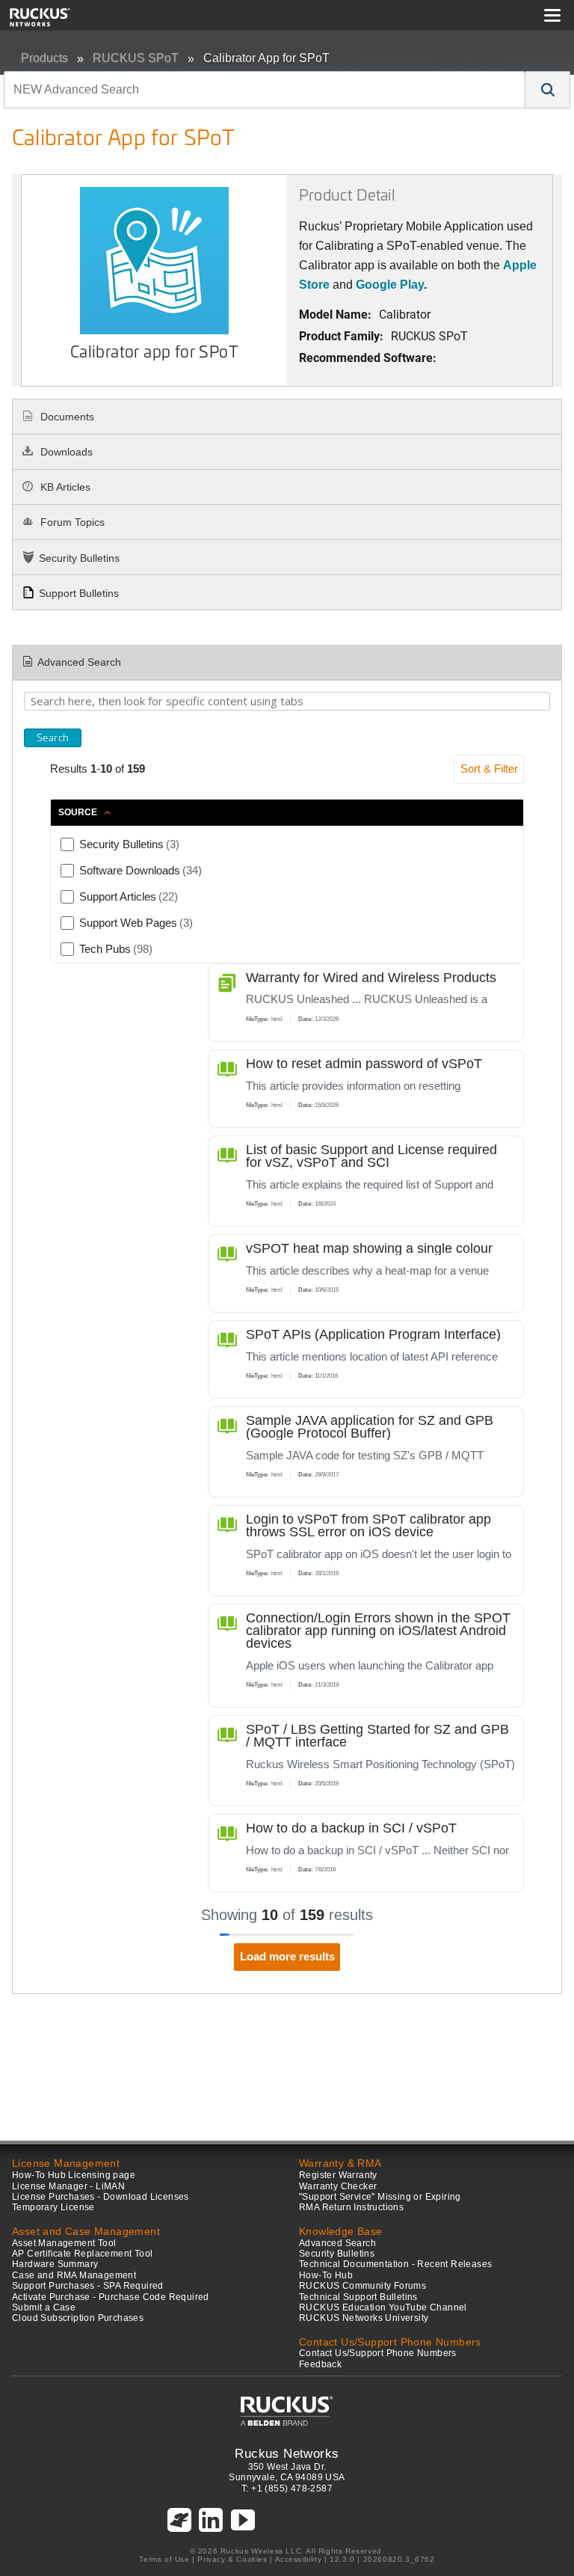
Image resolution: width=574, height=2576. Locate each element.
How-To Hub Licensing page (74, 2175)
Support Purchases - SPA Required (88, 2286)
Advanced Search (79, 662)
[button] (548, 90)
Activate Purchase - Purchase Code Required (111, 2297)
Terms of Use (164, 2559)
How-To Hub (326, 2275)
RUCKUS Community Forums (362, 2286)
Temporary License (53, 2207)
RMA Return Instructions (351, 2207)
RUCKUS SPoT (136, 58)
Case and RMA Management (74, 2275)
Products (44, 58)
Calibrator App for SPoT (266, 58)
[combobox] (265, 90)
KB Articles (64, 487)
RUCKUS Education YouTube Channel (383, 2307)
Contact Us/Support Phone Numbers (378, 2353)
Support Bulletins (79, 593)
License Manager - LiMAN (68, 2186)
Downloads (65, 452)
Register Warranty (338, 2175)
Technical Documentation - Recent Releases (395, 2264)
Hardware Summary (55, 2264)
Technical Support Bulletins (358, 2297)
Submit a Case (44, 2307)
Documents (66, 417)
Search (53, 737)
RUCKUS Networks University (364, 2318)
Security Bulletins (79, 558)
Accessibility (299, 2559)
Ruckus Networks (287, 2453)
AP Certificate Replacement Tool (82, 2254)
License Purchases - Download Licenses (101, 2197)
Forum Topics (71, 522)
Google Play (390, 285)
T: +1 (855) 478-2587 (287, 2488)
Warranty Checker (338, 2186)
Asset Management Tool (64, 2243)
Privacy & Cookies (232, 2559)
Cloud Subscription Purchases (78, 2318)
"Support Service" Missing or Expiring (380, 2197)
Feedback (320, 2364)
